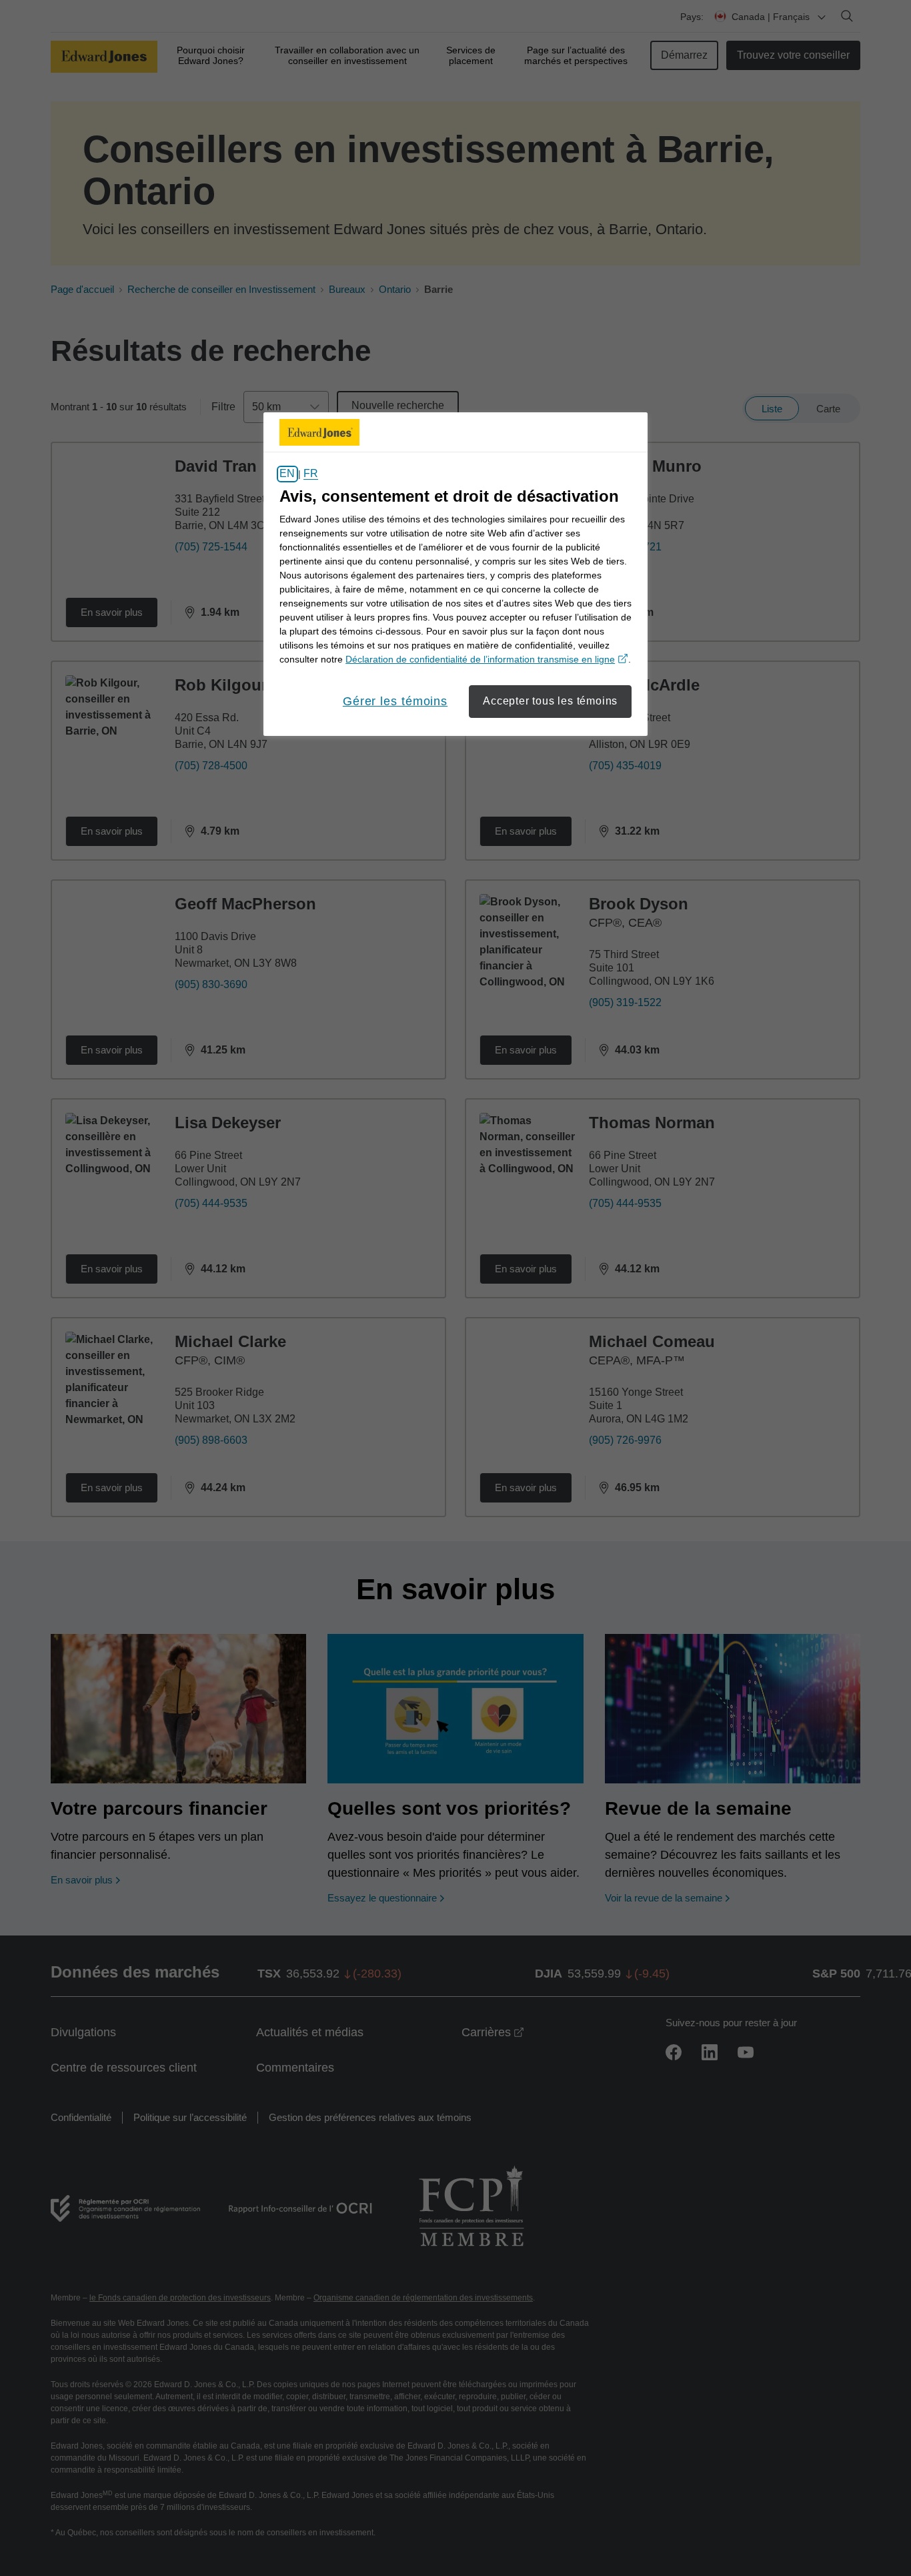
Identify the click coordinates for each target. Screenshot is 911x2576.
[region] (455, 574)
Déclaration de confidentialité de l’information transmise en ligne (487, 659)
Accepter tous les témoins (550, 701)
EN (287, 474)
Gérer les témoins (395, 701)
